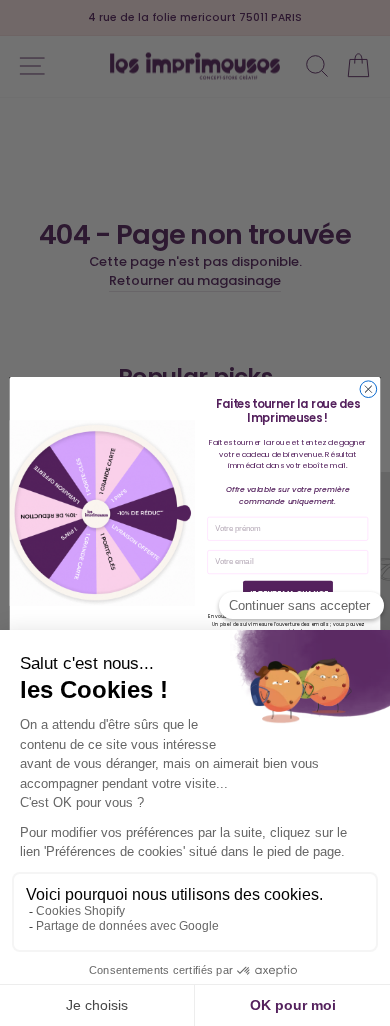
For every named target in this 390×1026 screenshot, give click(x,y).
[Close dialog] (368, 389)
